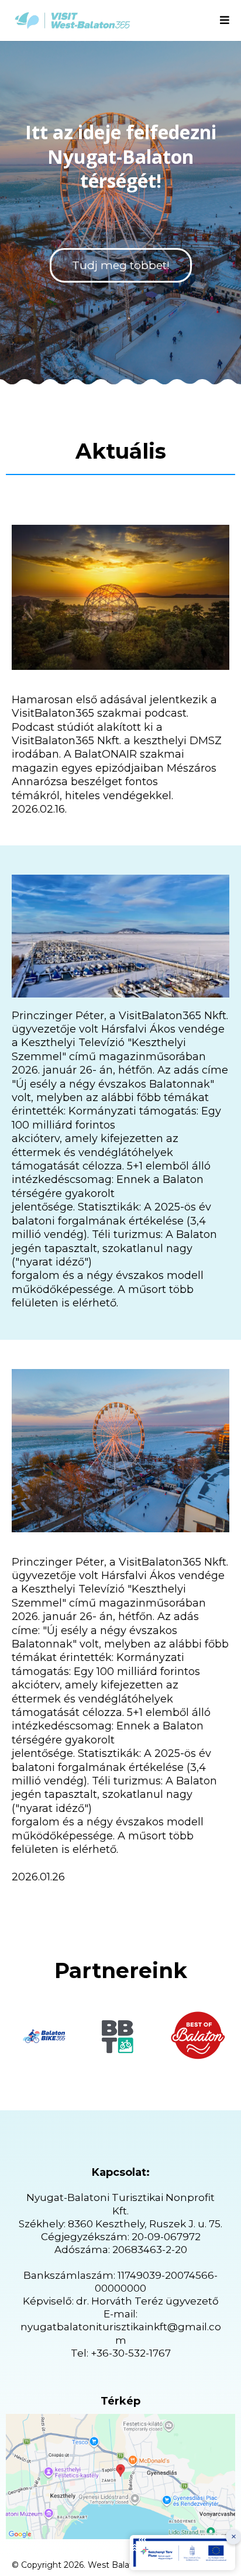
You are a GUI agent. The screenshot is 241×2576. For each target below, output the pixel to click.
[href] (120, 2477)
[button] (225, 21)
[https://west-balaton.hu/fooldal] (73, 20)
